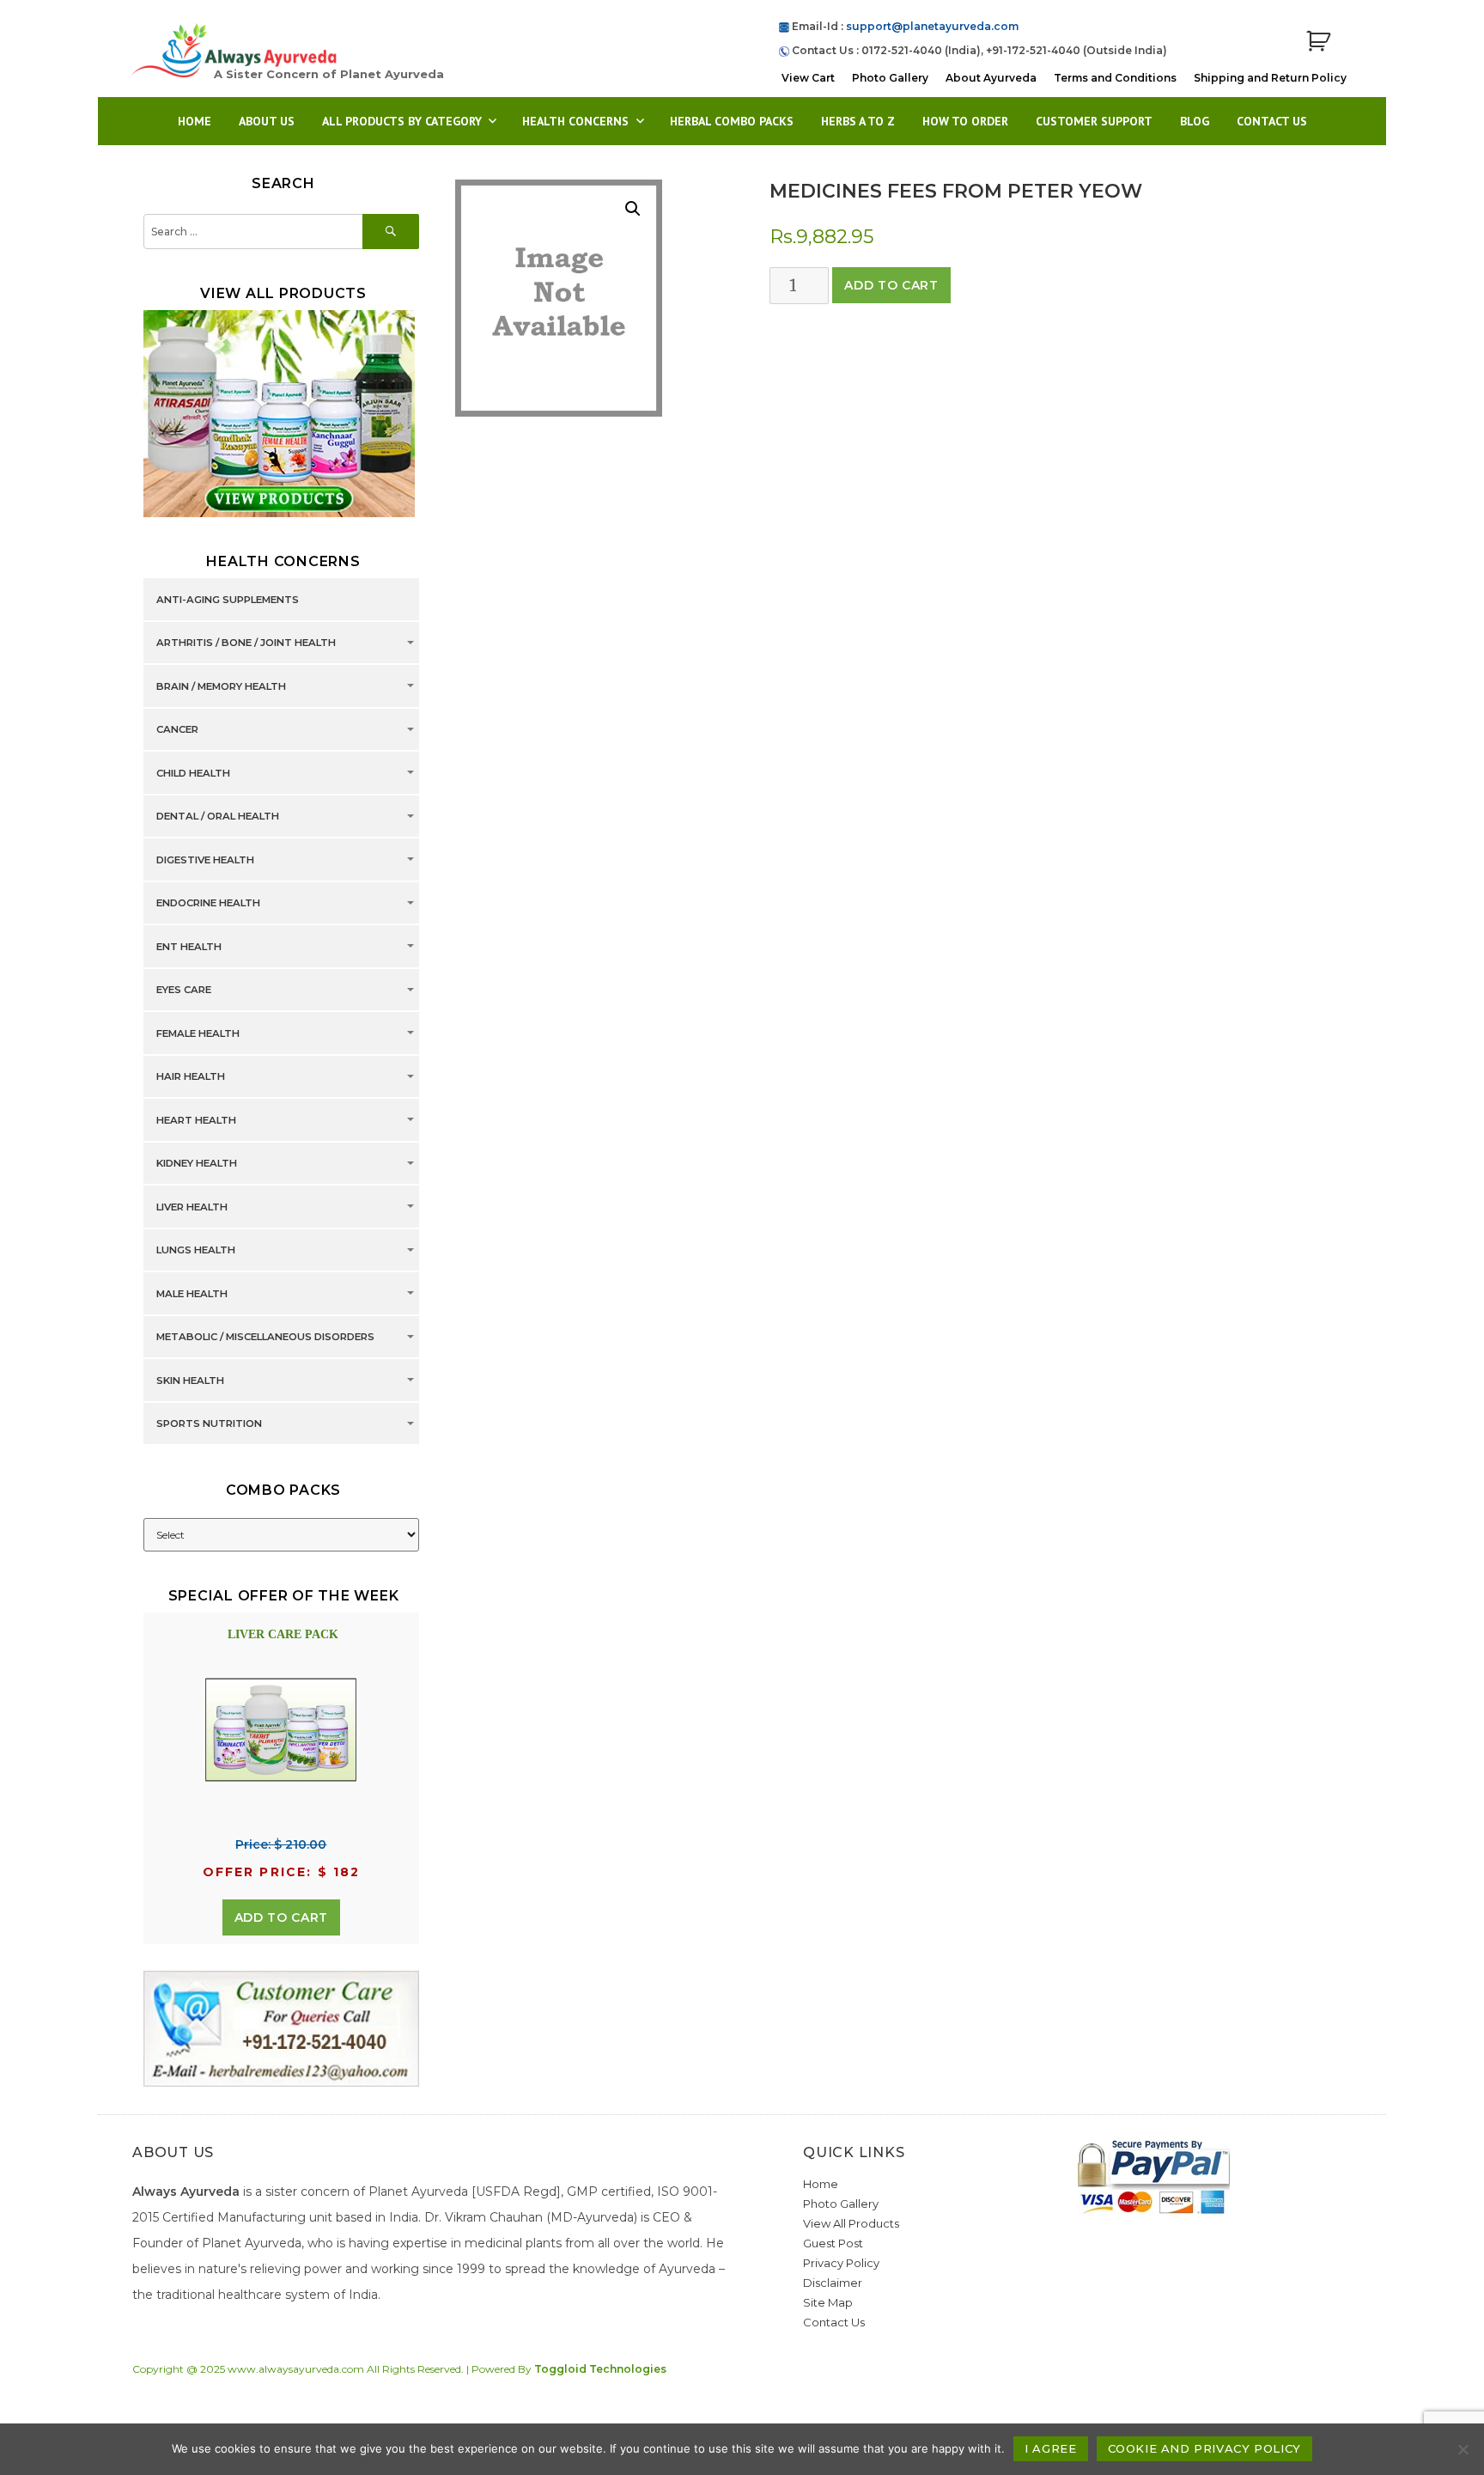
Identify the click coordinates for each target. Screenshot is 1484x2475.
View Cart (808, 78)
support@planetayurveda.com (932, 26)
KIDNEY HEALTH (197, 1164)
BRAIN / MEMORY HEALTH (221, 686)
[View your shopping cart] (1318, 42)
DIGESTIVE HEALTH (205, 860)
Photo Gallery (890, 78)
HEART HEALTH (196, 1120)
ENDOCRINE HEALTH (208, 904)
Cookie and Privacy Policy (1204, 2448)
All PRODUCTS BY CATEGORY (402, 121)
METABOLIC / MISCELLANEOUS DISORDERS (265, 1338)
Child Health (193, 773)
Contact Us (1272, 121)
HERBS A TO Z (858, 121)
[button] (633, 209)
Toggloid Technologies (600, 2369)
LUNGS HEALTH (196, 1251)
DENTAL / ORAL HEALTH (218, 817)
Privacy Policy (841, 2263)
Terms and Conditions (1115, 78)
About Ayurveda (991, 78)
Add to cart (891, 285)
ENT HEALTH (189, 947)
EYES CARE (184, 991)
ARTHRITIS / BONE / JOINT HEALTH (246, 643)
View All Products (851, 2223)
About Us (267, 121)
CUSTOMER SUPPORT (1094, 121)
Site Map (828, 2302)
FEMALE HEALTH (198, 1033)
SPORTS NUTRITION (209, 1424)
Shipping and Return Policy (1270, 78)
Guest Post (833, 2243)
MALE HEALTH (192, 1294)
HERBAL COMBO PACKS (732, 121)
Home (195, 121)
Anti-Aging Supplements (228, 600)
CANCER (177, 730)
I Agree (1050, 2448)
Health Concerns (575, 121)
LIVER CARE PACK (283, 1634)
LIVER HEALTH (192, 1207)
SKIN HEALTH (190, 1381)
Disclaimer (833, 2283)
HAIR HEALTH (191, 1077)
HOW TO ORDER (965, 121)
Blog (1195, 121)
